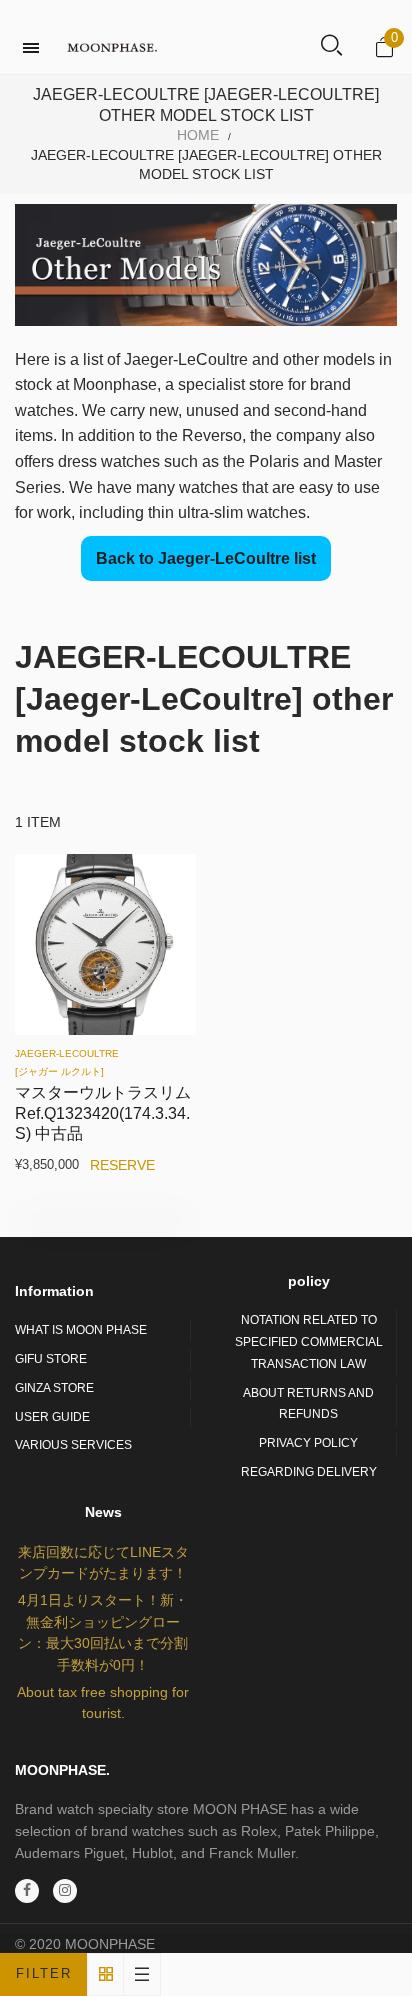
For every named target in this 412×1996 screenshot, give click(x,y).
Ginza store (54, 1388)
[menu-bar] (36, 48)
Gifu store (51, 1359)
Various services (73, 1445)
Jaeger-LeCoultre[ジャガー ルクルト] (67, 1062)
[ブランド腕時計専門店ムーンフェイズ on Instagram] (65, 1891)
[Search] (331, 47)
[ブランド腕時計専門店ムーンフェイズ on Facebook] (27, 1891)
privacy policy (308, 1443)
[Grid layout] (105, 1974)
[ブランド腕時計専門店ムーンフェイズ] (112, 47)
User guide (52, 1417)
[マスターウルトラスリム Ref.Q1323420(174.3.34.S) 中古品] (105, 944)
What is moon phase (81, 1330)
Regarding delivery (309, 1472)
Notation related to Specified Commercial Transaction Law (309, 1341)
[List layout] (142, 1974)
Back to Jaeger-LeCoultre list (206, 558)
